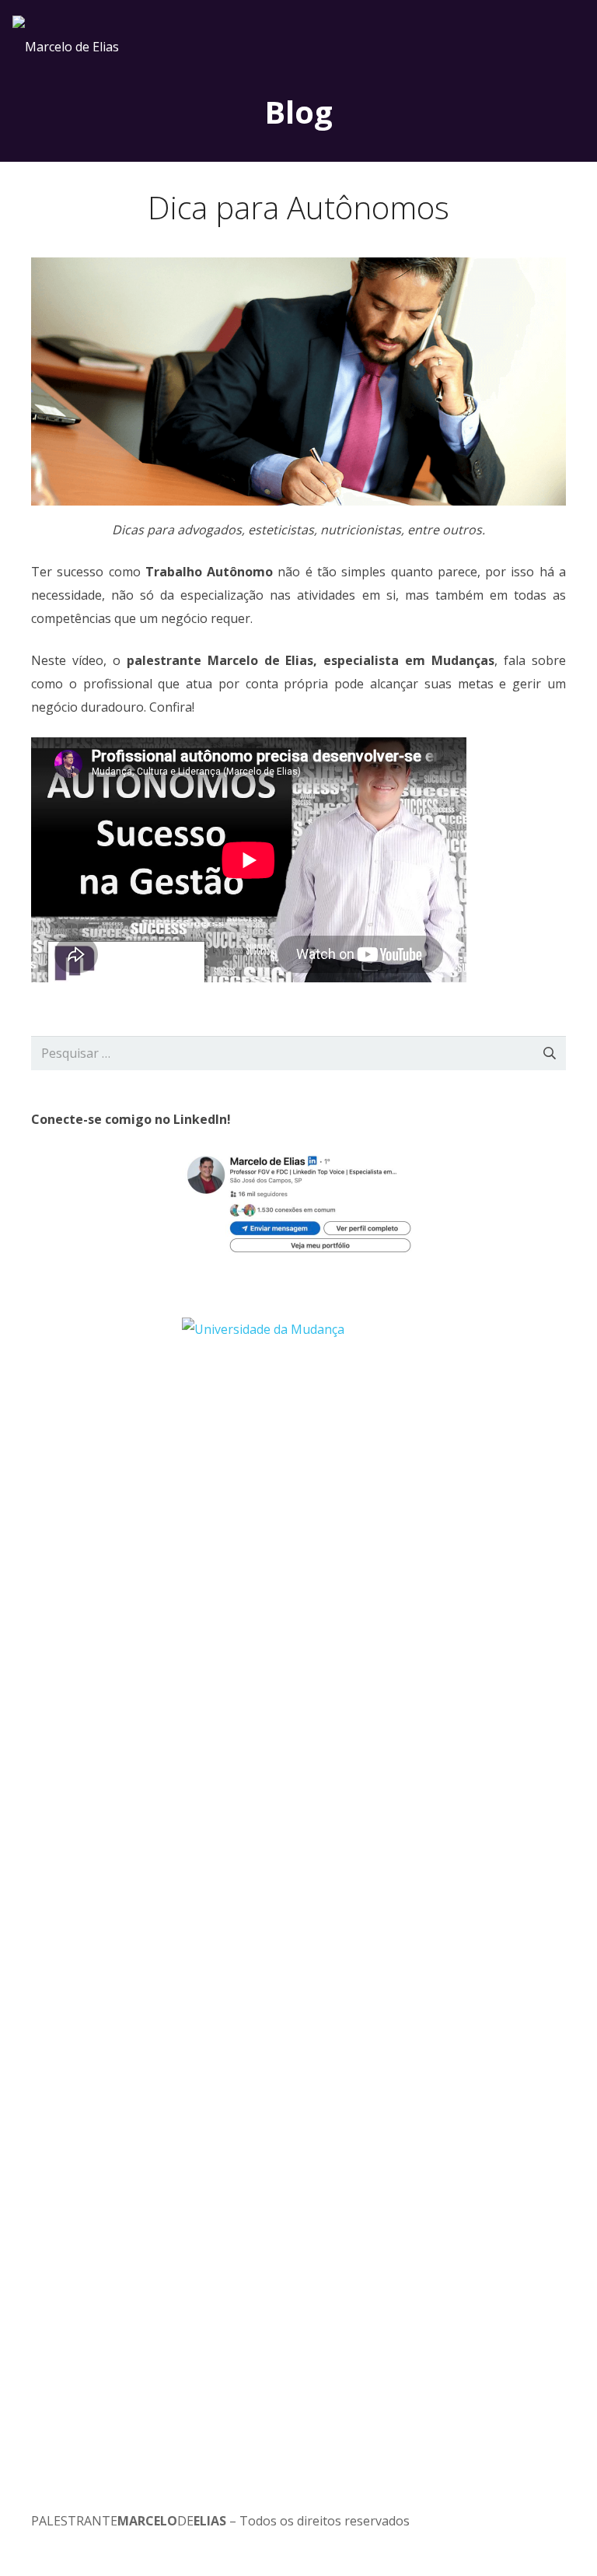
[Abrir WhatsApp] (558, 2537)
